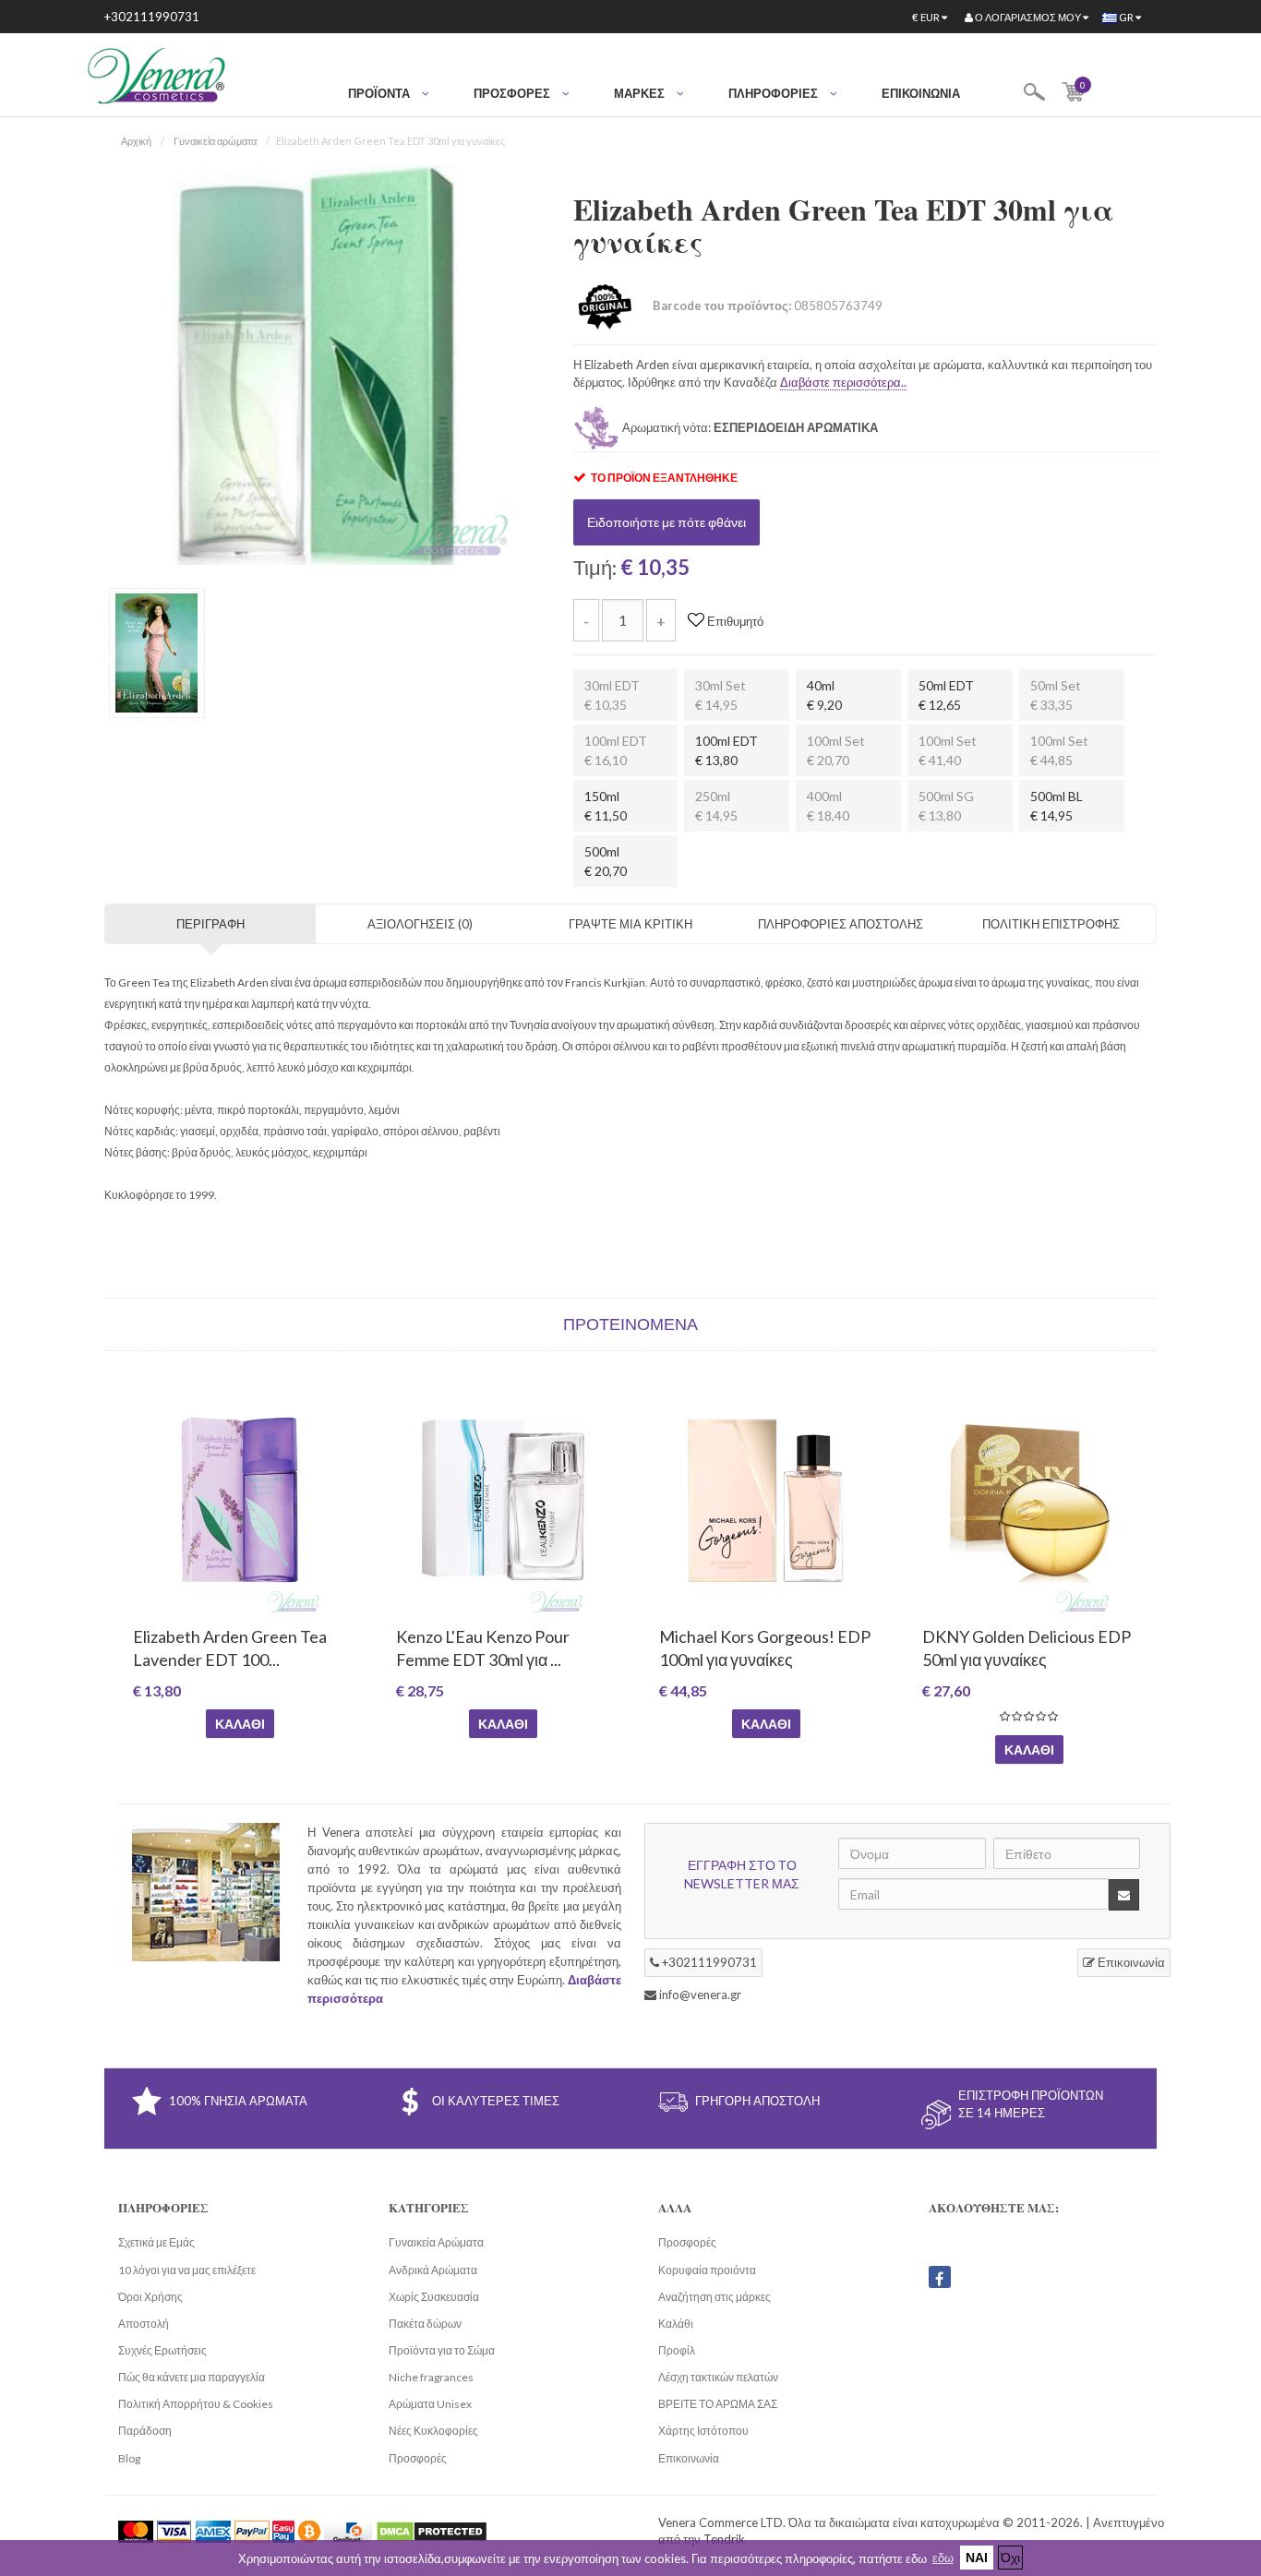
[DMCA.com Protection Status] (432, 2531)
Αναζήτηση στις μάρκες (715, 2297)
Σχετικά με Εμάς (156, 2242)
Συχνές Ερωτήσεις (162, 2350)
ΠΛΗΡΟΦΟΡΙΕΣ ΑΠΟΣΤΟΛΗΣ (841, 924)
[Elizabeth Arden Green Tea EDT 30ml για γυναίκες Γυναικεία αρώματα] (315, 364)
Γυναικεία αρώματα (215, 141)
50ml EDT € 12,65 (946, 695)
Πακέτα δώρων (425, 2324)
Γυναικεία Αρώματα (436, 2242)
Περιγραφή (210, 924)
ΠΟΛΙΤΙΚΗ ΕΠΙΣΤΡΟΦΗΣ (1051, 924)
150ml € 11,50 (606, 806)
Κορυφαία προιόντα (707, 2270)
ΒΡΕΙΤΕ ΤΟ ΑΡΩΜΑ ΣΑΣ (718, 2404)
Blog (129, 2458)
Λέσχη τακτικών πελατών (718, 2377)
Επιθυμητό (734, 621)
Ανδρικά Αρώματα (433, 2270)
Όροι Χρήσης (150, 2297)
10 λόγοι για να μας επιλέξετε (187, 2270)
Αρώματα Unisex (430, 2404)
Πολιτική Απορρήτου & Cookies (196, 2404)
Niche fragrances (431, 2377)
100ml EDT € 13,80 (727, 750)
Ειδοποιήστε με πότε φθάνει (667, 522)
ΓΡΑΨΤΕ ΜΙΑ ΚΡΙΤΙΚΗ (630, 924)
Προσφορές (418, 2458)
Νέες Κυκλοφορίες (433, 2431)
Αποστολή (144, 2324)
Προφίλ (677, 2350)
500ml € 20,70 (606, 861)
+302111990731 (152, 17)
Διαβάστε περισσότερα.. (843, 382)
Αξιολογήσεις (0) (420, 924)
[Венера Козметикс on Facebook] (940, 2277)
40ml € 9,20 (824, 695)
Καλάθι (240, 1724)
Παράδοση (145, 2431)
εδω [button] (943, 2558)
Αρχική (136, 141)
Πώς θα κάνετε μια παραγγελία (192, 2377)
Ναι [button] (977, 2557)
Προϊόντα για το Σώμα (442, 2350)
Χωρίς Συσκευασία (434, 2297)
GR (1126, 17)
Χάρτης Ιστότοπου (703, 2431)
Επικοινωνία (921, 93)
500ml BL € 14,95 (1057, 806)
